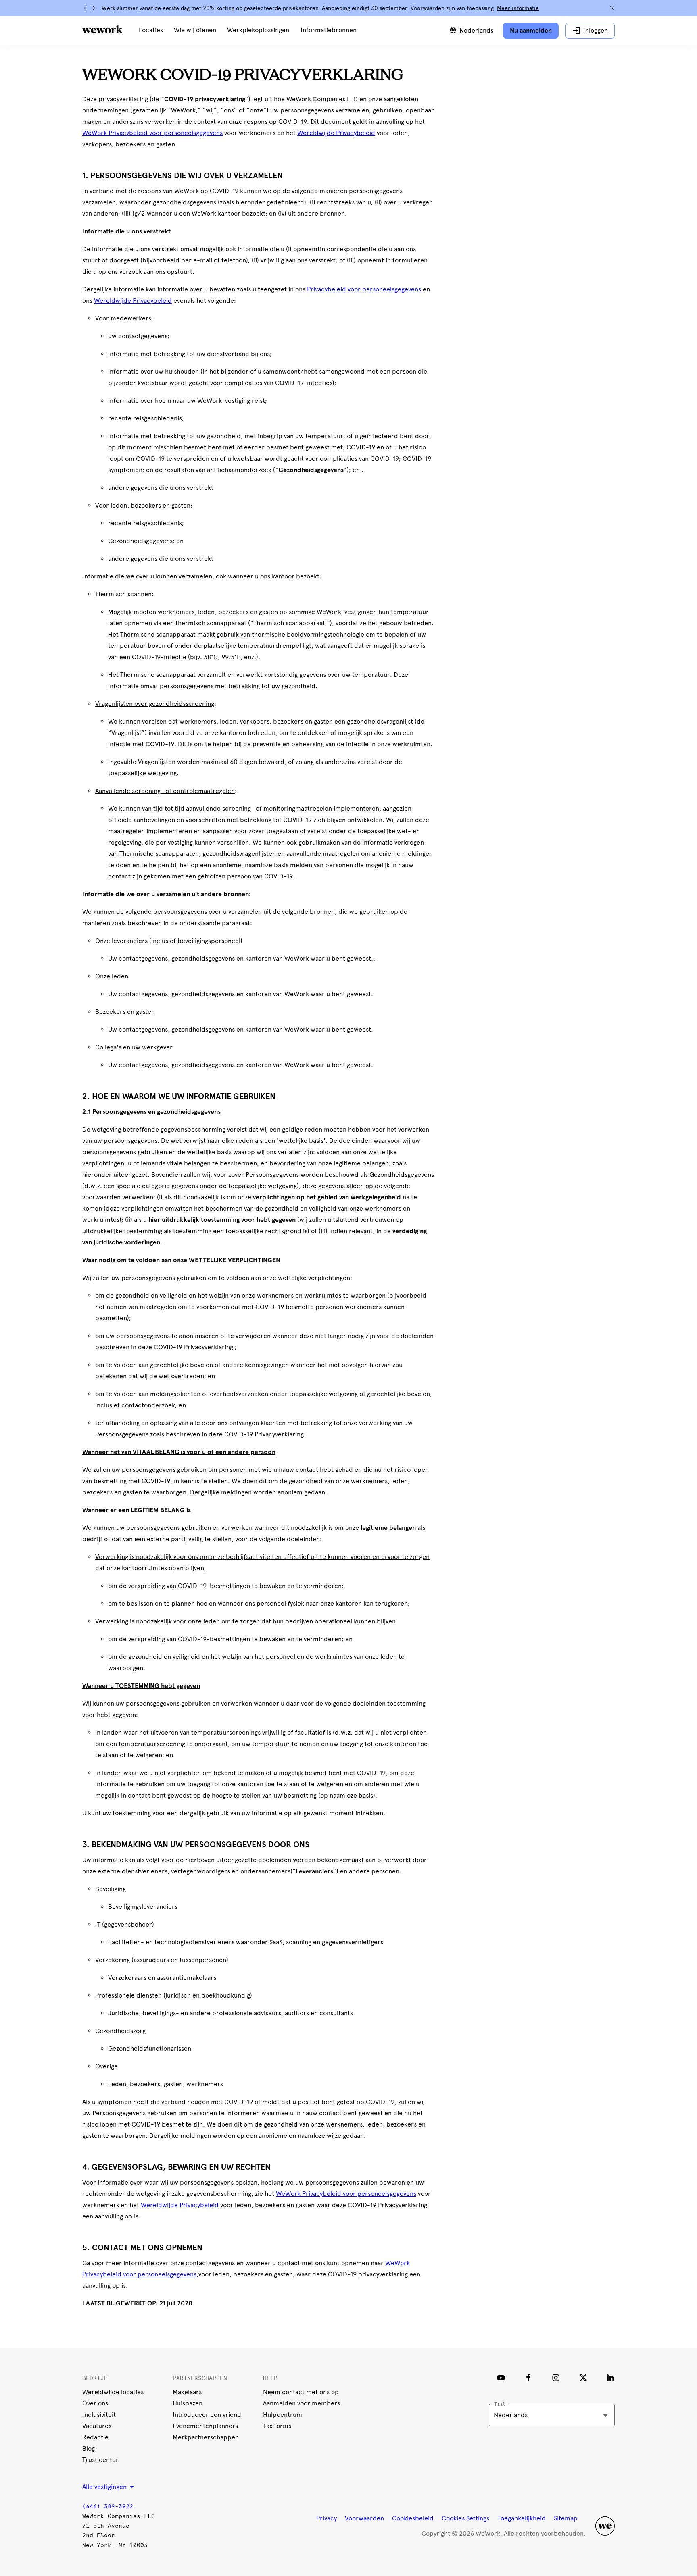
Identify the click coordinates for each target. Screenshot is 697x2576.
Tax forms (277, 2426)
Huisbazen (188, 2403)
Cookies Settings (465, 2518)
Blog (89, 2448)
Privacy (327, 2518)
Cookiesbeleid (413, 2518)
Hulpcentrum (283, 2415)
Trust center (100, 2460)
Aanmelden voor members (302, 2403)
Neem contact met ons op (301, 2392)
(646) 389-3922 (108, 2506)
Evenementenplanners (205, 2426)
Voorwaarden (364, 2518)
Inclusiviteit (99, 2415)
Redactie (95, 2437)
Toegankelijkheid (522, 2518)
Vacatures (97, 2426)
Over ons (95, 2403)
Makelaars (187, 2392)
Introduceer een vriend (207, 2415)
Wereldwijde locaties (113, 2392)
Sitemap (566, 2518)
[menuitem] (151, 31)
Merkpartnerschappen (206, 2437)
